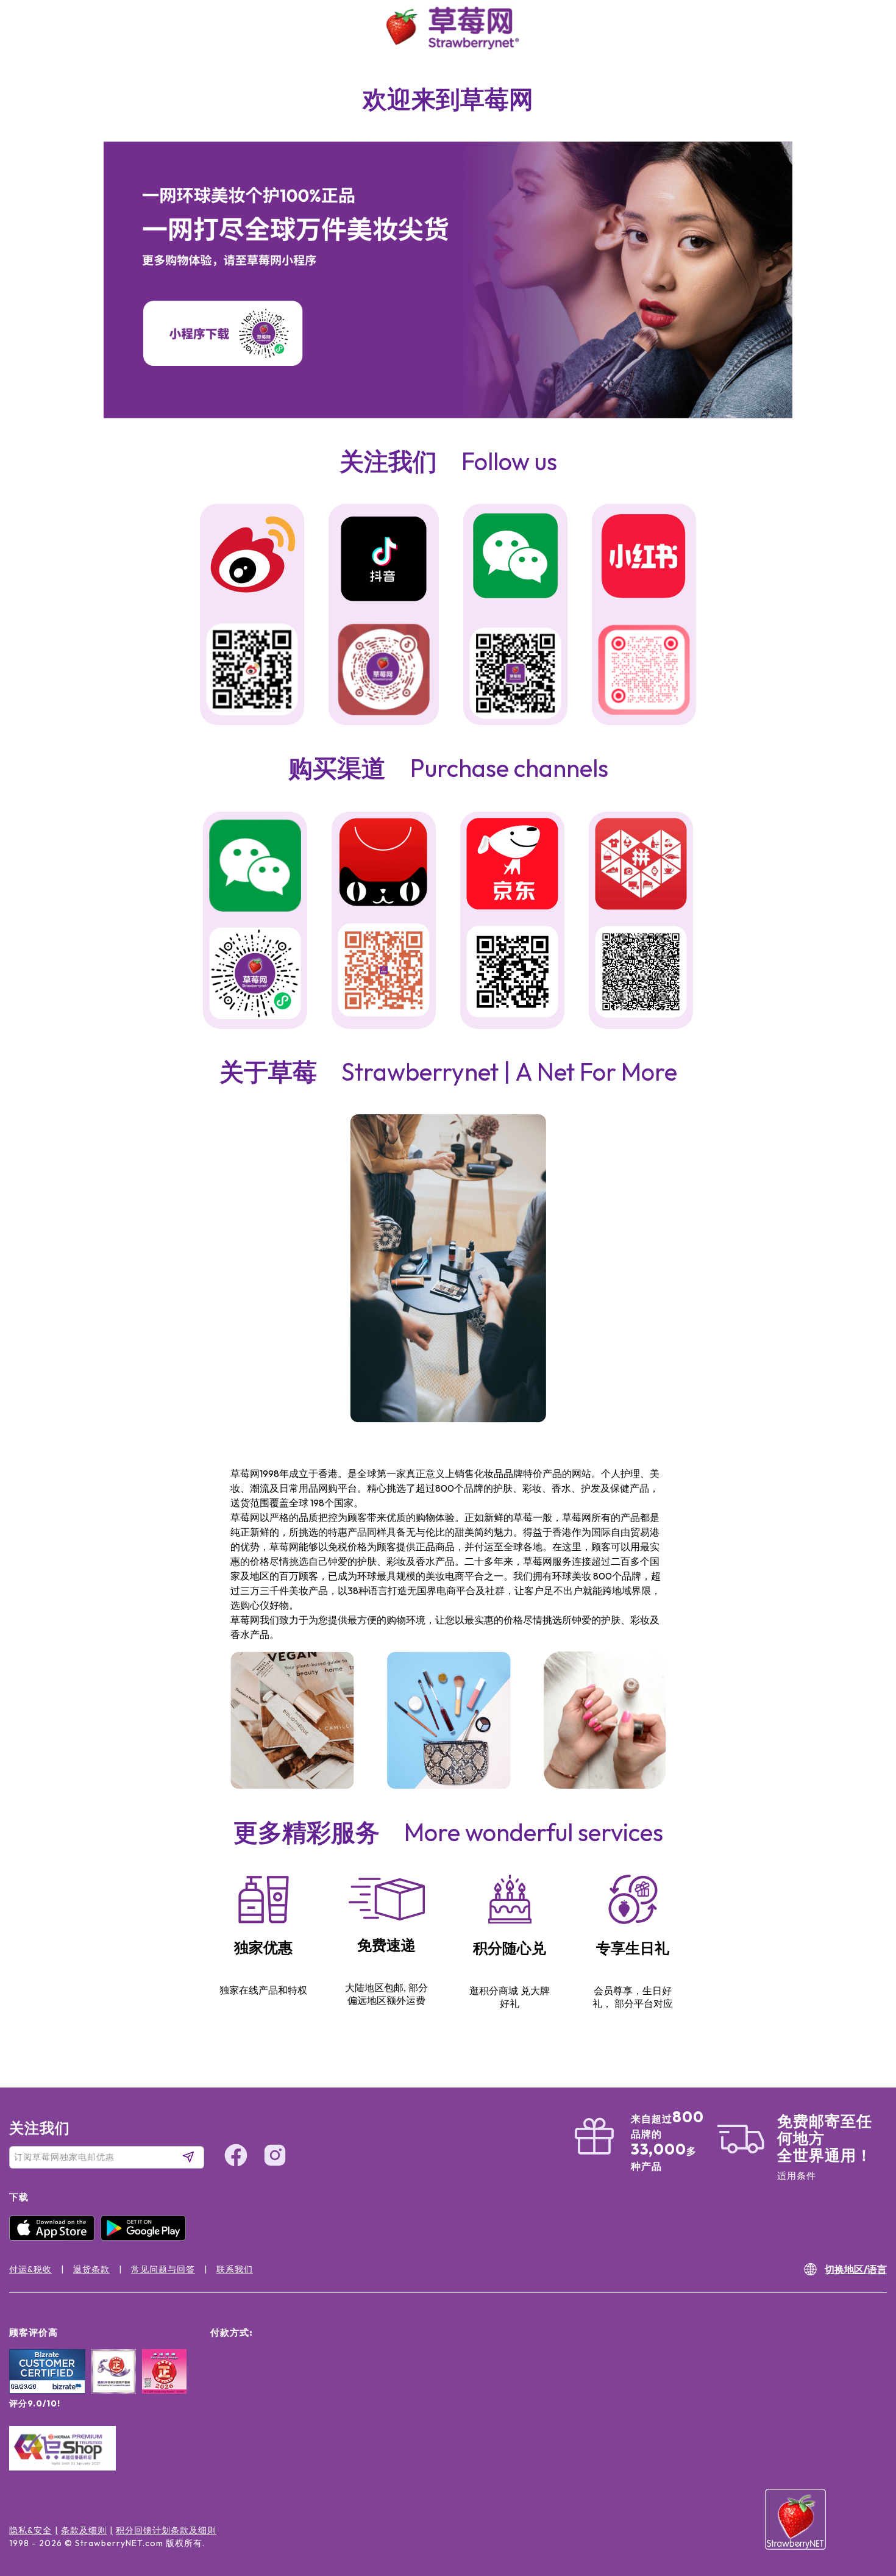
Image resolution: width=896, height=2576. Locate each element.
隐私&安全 (30, 2530)
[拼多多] (641, 866)
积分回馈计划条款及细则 (166, 2530)
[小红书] (644, 557)
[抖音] (384, 560)
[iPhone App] (55, 2238)
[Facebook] (862, 2455)
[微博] (252, 556)
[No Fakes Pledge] (164, 2385)
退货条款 (91, 2269)
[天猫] (384, 864)
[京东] (512, 866)
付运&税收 (30, 2269)
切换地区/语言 (856, 2269)
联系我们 (235, 2269)
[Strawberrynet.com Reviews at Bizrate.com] (47, 2391)
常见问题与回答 (163, 2269)
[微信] (255, 867)
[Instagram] (862, 2501)
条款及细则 (84, 2530)
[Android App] (146, 2238)
